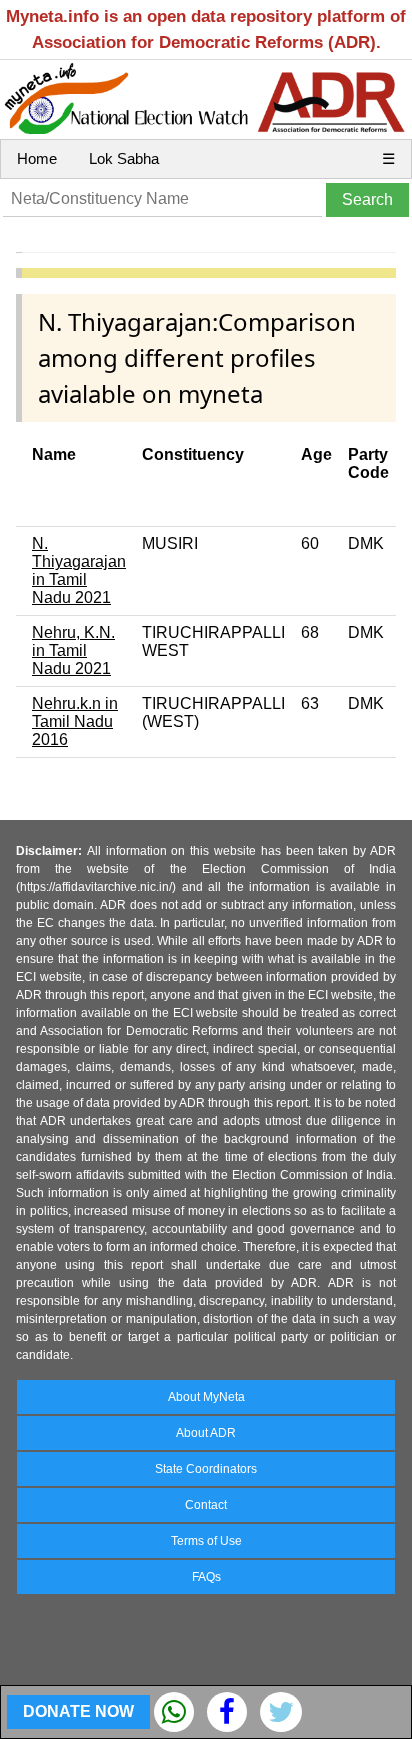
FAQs (206, 1577)
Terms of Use (206, 1541)
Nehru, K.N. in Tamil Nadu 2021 (73, 650)
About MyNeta (206, 1397)
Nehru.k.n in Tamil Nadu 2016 (75, 721)
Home (37, 158)
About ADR (206, 1433)
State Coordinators (206, 1469)
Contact (206, 1505)
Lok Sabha (124, 158)
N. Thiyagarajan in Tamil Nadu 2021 (79, 570)
